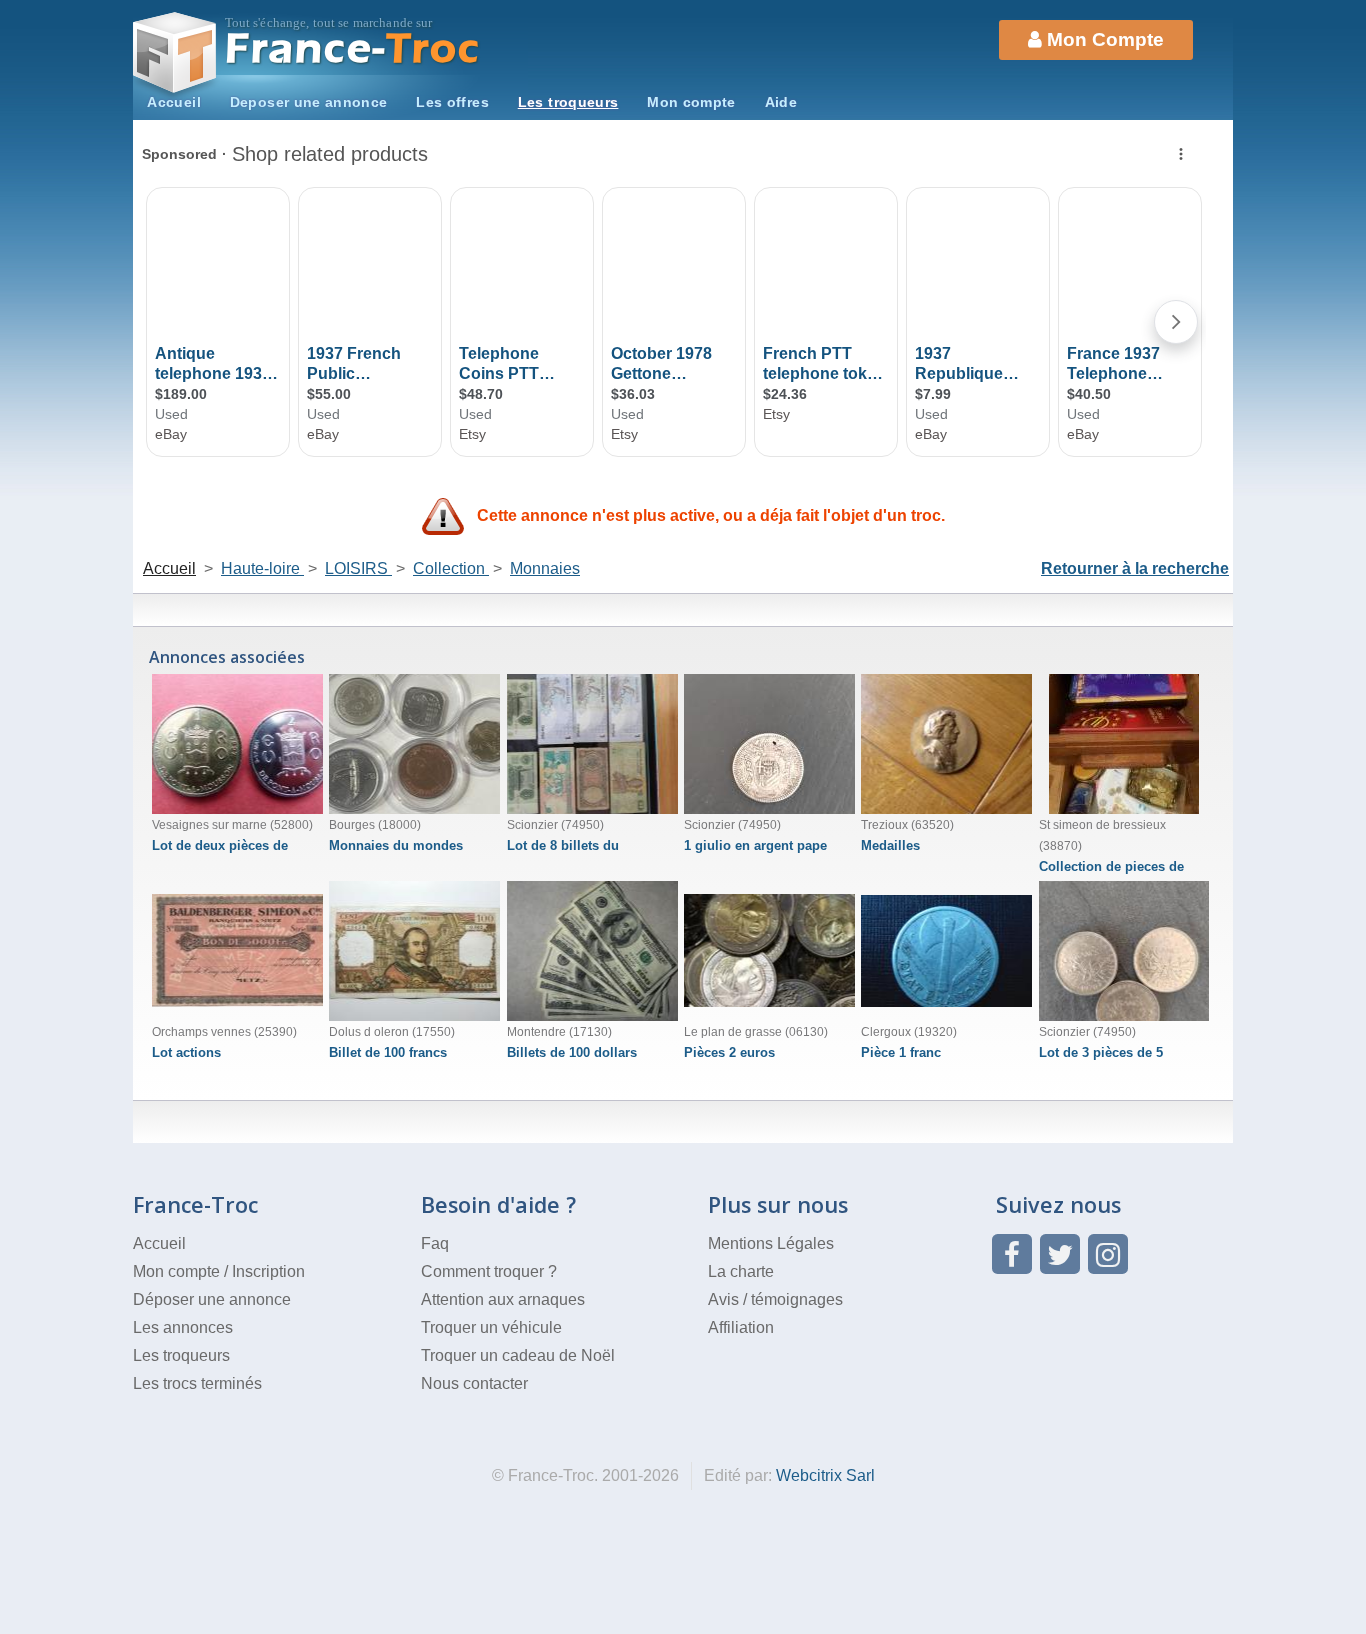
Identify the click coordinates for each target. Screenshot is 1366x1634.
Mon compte (691, 102)
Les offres (452, 102)
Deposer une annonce (309, 102)
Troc (353, 48)
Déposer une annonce (212, 1299)
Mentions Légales (771, 1243)
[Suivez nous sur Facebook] (1012, 1254)
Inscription (268, 1271)
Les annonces (183, 1327)
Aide (781, 102)
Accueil (174, 102)
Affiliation (741, 1327)
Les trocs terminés (197, 1383)
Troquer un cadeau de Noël (518, 1355)
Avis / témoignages (775, 1299)
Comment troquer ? (489, 1271)
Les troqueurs (568, 102)
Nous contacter (474, 1383)
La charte (741, 1271)
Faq (435, 1243)
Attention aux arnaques (503, 1299)
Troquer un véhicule (491, 1327)
